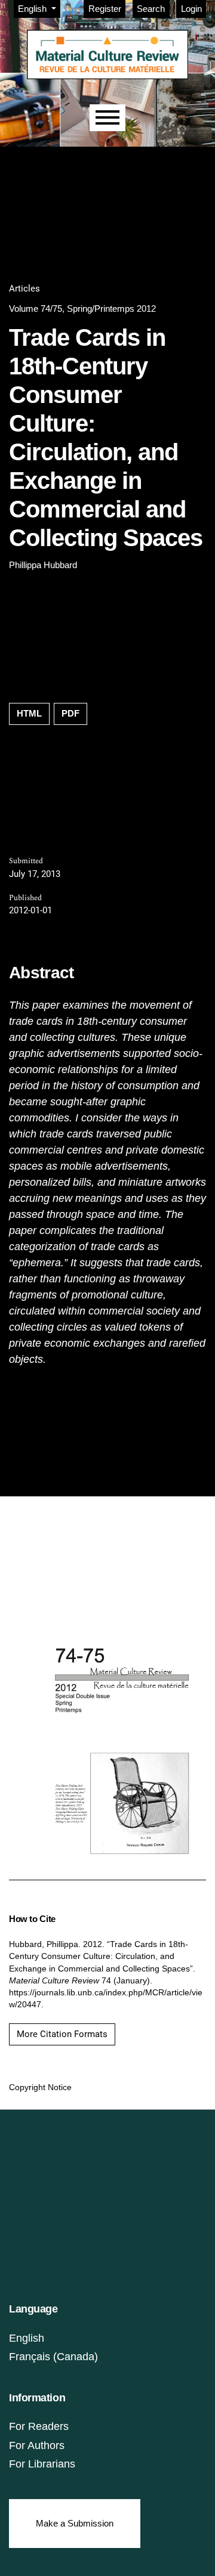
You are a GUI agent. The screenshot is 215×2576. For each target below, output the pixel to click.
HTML (29, 713)
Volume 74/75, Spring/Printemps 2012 (82, 309)
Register (105, 9)
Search (151, 9)
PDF (70, 713)
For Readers (39, 2426)
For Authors (37, 2445)
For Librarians (42, 2464)
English (27, 2338)
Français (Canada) (53, 2357)
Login (191, 9)
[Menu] (107, 118)
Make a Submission (75, 2523)
